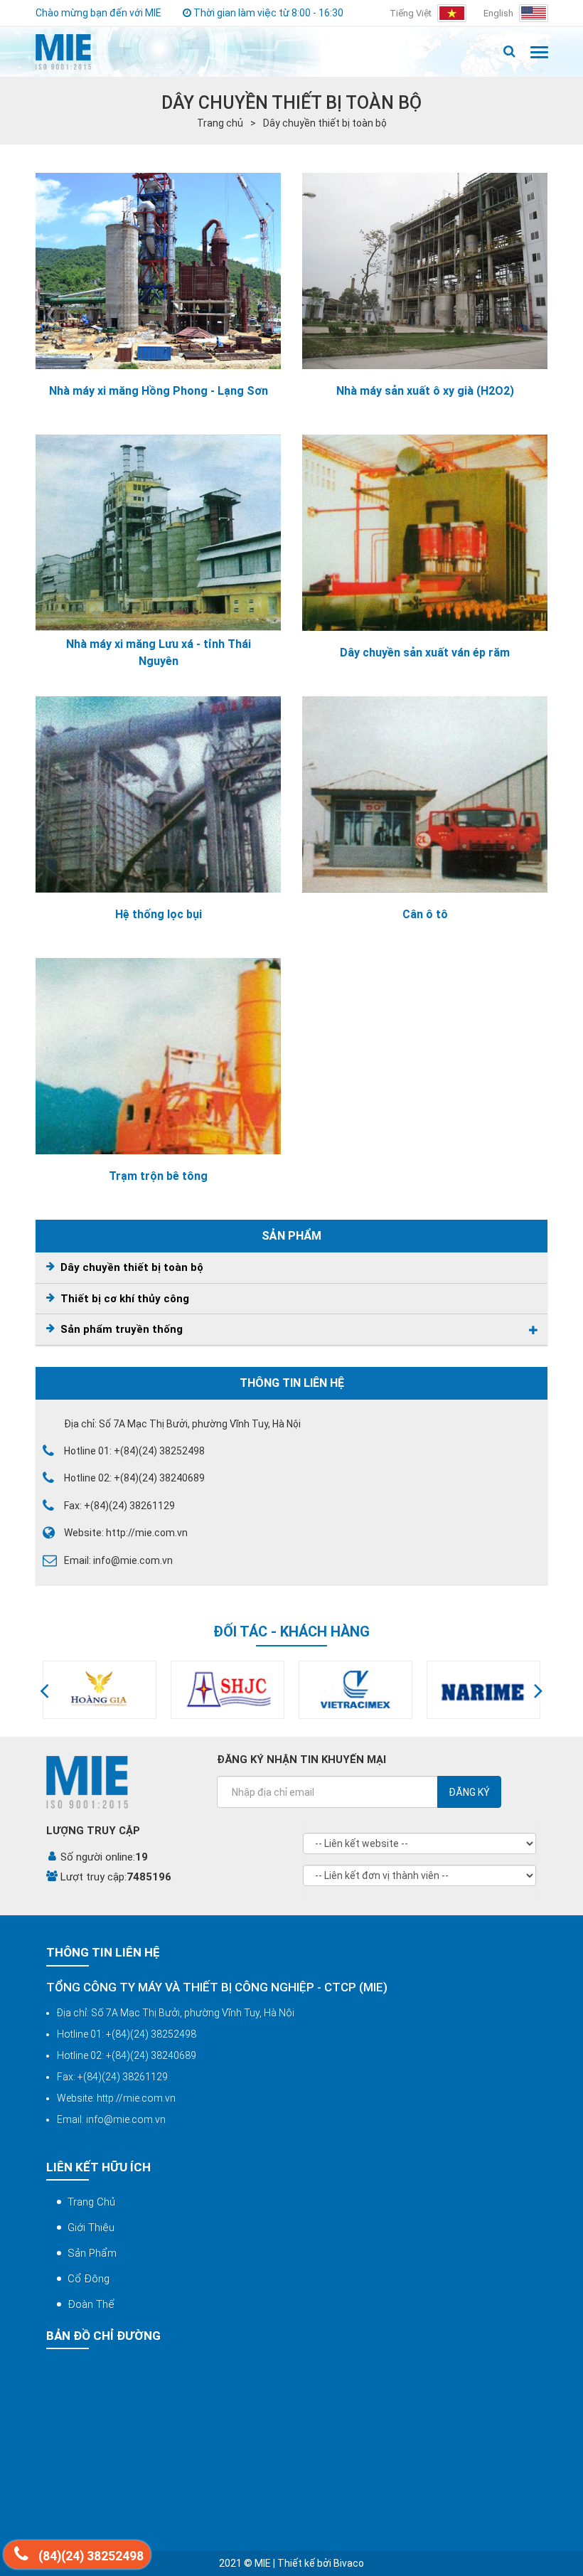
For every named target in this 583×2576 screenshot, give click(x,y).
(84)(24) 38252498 (90, 2556)
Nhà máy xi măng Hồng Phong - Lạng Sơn (159, 391)
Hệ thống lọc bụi (159, 914)
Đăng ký (469, 1792)
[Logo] (63, 52)
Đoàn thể (91, 2304)
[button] (44, 1690)
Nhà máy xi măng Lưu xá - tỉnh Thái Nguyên (159, 653)
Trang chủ (220, 123)
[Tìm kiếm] (509, 52)
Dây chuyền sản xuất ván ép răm (425, 653)
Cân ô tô (425, 914)
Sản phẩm (92, 2253)
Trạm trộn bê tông (158, 1176)
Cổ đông (89, 2279)
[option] (100, 1690)
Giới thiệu (91, 2228)
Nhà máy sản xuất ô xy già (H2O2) (425, 391)
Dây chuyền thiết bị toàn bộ (325, 123)
